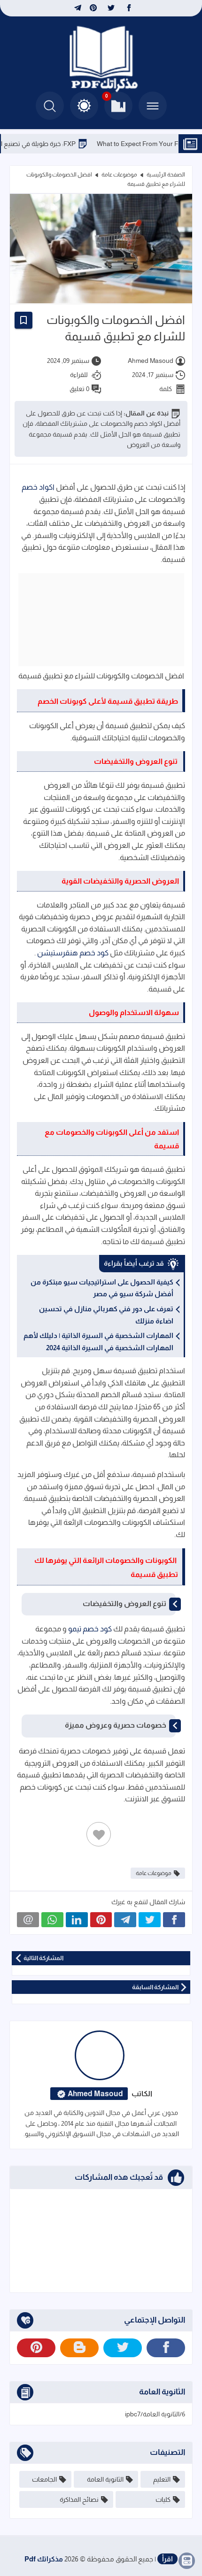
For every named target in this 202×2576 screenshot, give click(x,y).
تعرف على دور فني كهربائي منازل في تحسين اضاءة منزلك (106, 1315)
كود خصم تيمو (90, 1629)
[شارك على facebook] (174, 1920)
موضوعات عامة (119, 175)
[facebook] (129, 8)
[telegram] (77, 8)
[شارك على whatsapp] (52, 1920)
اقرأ (167, 2559)
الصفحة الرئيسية (166, 175)
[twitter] (111, 8)
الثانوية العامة (105, 2479)
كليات (163, 2499)
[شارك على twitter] (150, 1920)
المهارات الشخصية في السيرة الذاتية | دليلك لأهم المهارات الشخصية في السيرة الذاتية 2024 (98, 1342)
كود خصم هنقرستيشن (73, 953)
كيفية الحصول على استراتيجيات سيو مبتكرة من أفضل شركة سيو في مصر (102, 1288)
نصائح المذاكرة (79, 2499)
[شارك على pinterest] (101, 1920)
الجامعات (44, 2479)
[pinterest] (93, 8)
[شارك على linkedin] (77, 1920)
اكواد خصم (38, 487)
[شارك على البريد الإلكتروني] (28, 1920)
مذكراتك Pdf (44, 2559)
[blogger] (79, 2348)
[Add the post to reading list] (23, 320)
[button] (84, 106)
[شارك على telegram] (125, 1920)
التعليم (162, 2479)
